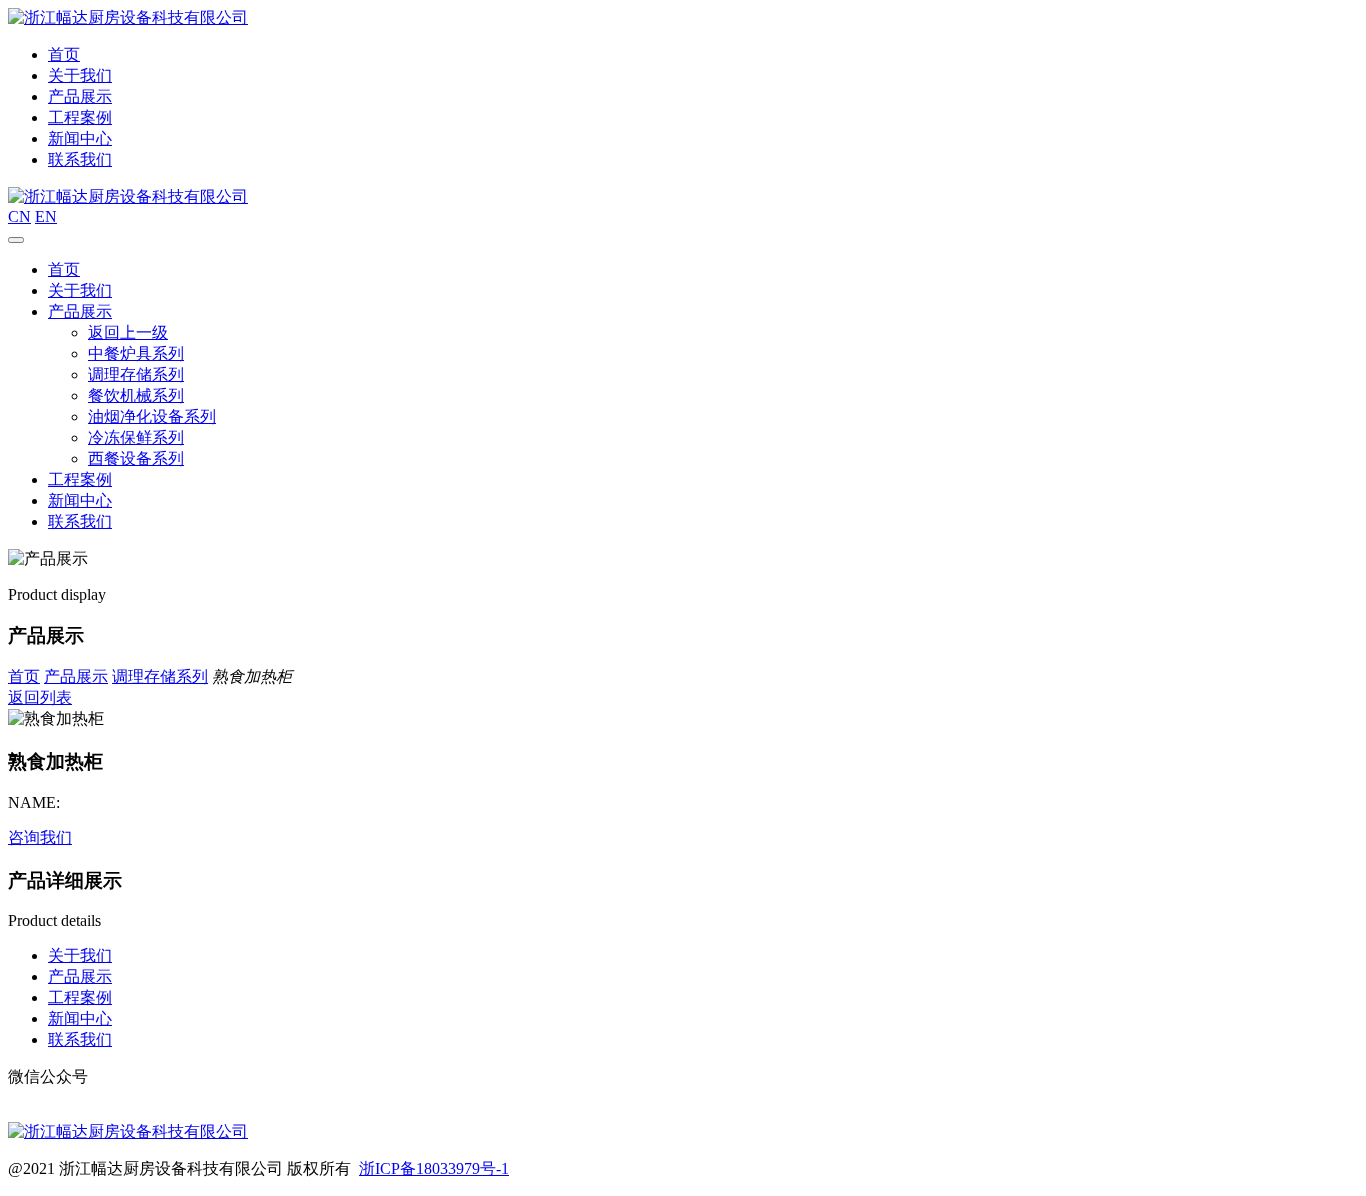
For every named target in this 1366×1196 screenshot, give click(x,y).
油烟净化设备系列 (152, 416)
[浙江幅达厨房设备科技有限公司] (128, 17)
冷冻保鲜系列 (136, 437)
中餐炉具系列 (136, 353)
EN (46, 216)
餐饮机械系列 (136, 395)
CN (19, 216)
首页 (64, 54)
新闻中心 (80, 138)
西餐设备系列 (136, 458)
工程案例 (80, 117)
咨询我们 (40, 837)
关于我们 (80, 75)
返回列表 (40, 697)
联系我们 (80, 159)
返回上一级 (128, 332)
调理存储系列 (136, 374)
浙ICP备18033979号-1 (434, 1168)
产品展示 (80, 96)
